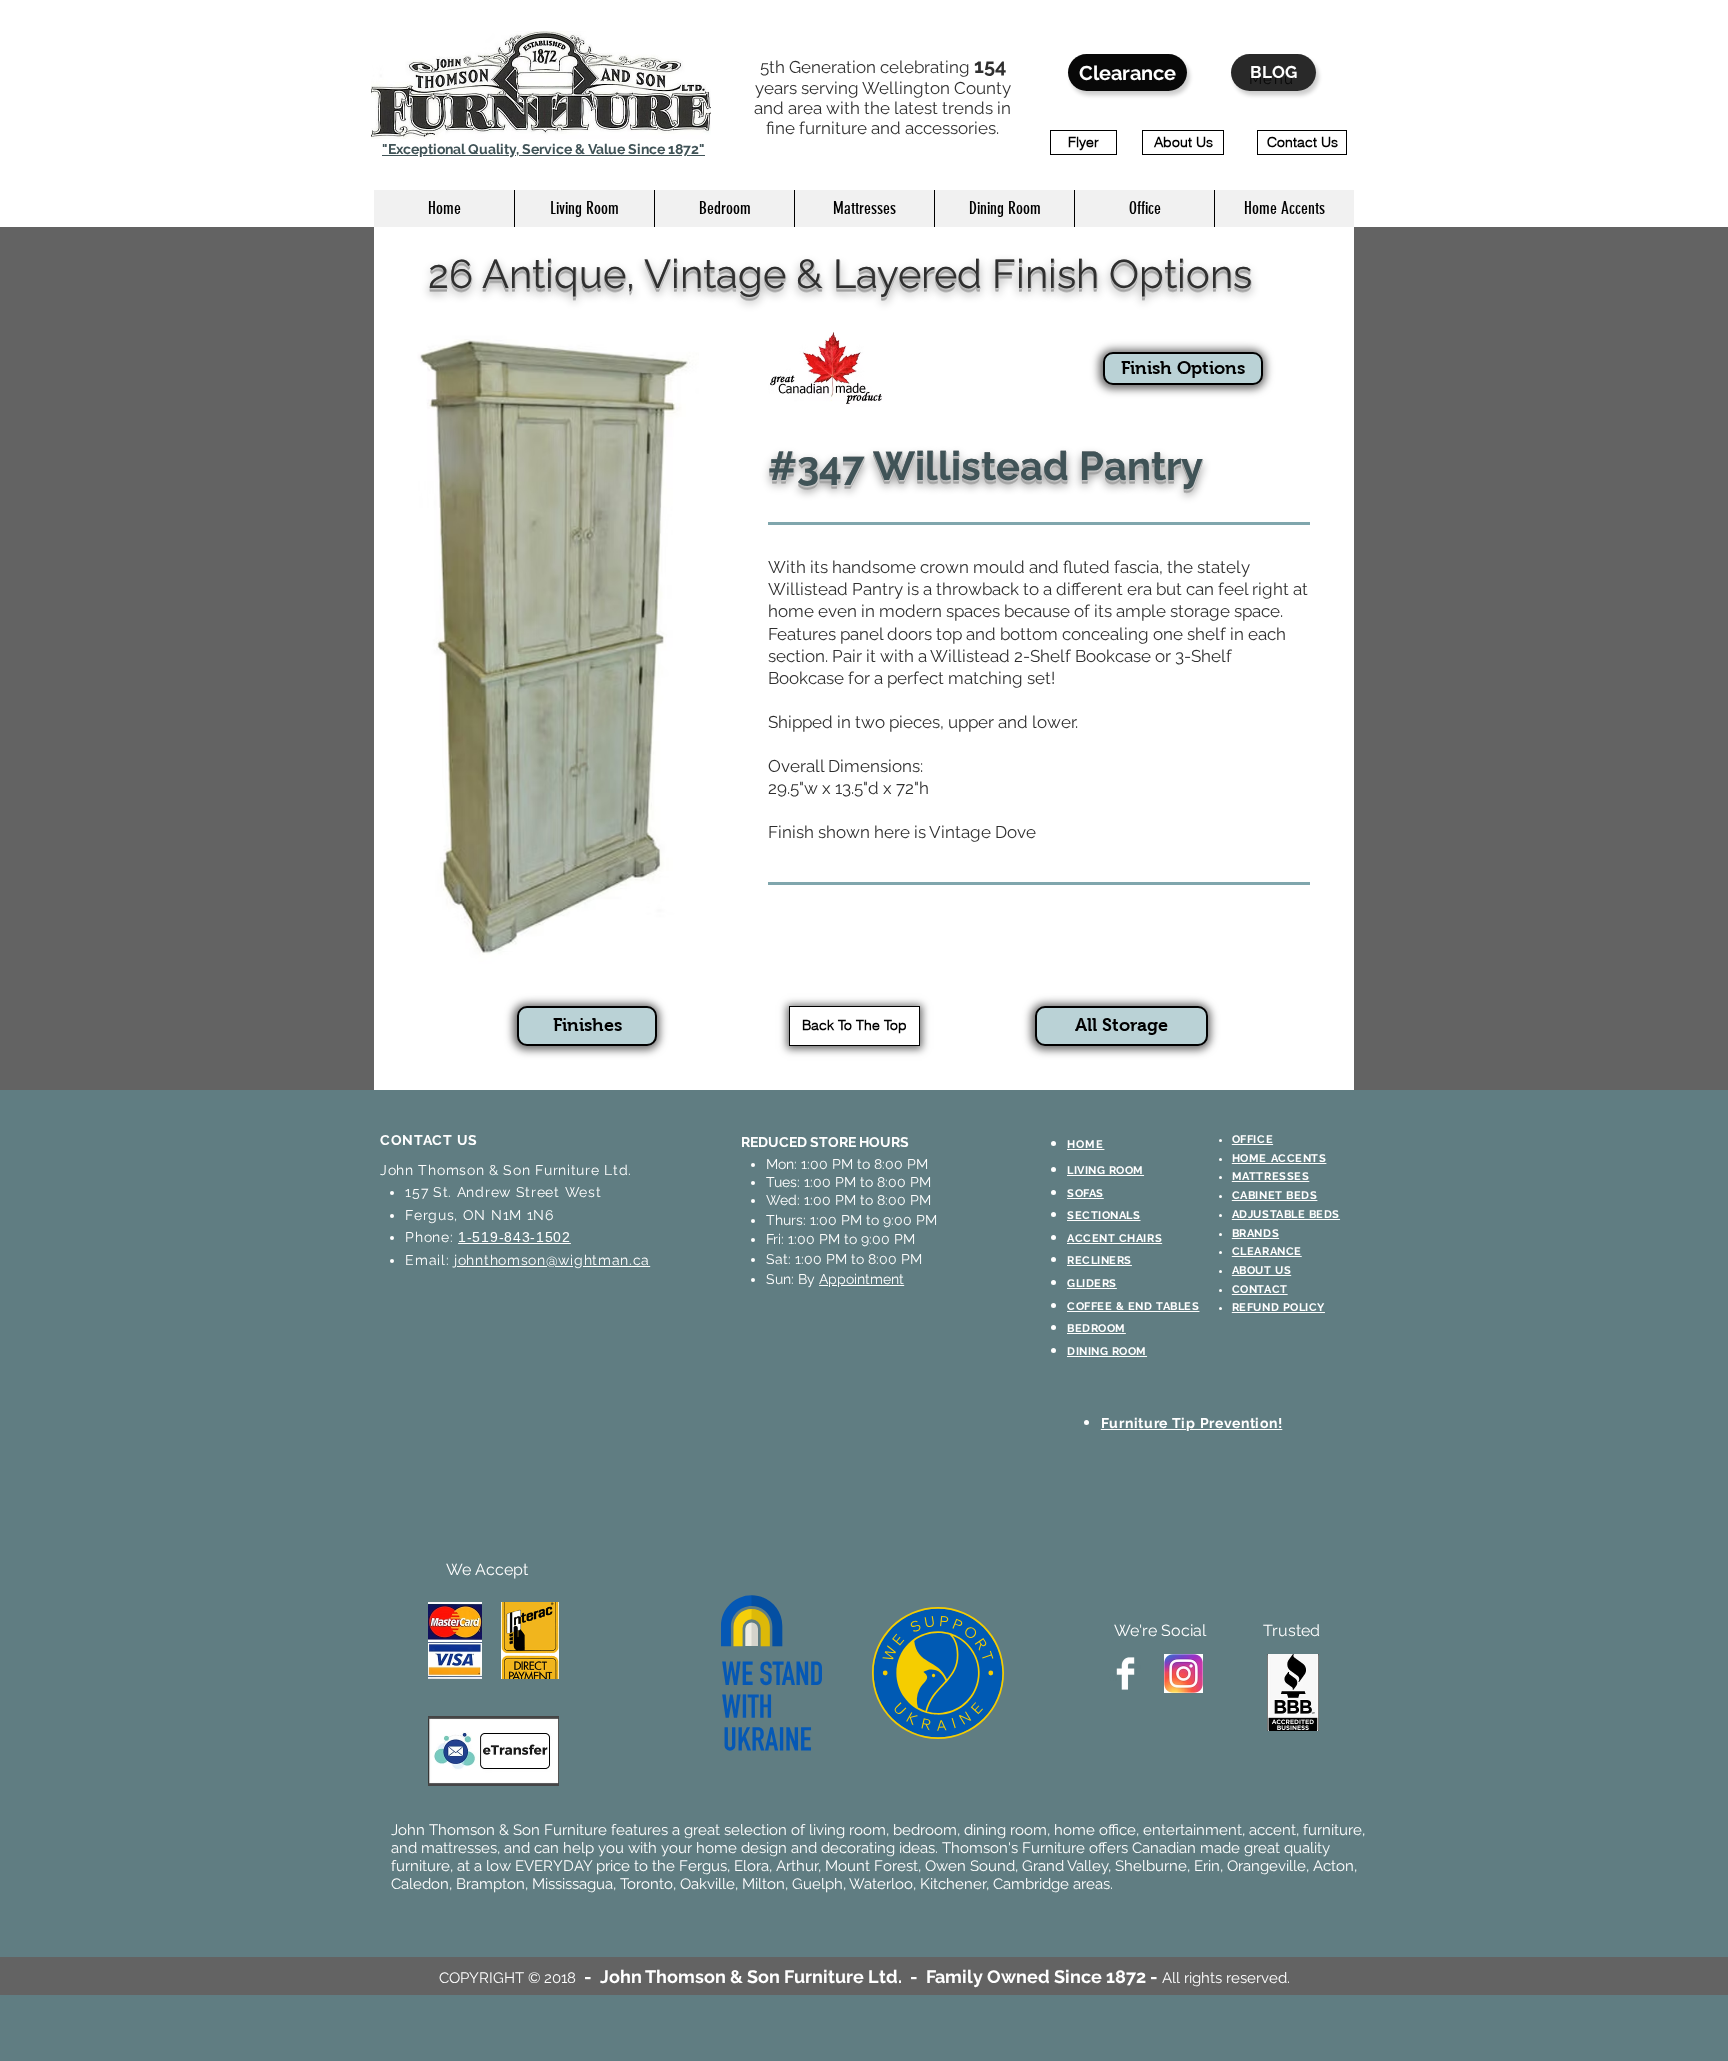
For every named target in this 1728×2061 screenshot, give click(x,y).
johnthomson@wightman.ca (552, 1260)
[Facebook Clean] (1125, 1673)
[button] (584, 208)
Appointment (861, 1279)
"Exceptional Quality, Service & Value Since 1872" (543, 149)
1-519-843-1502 (514, 1237)
